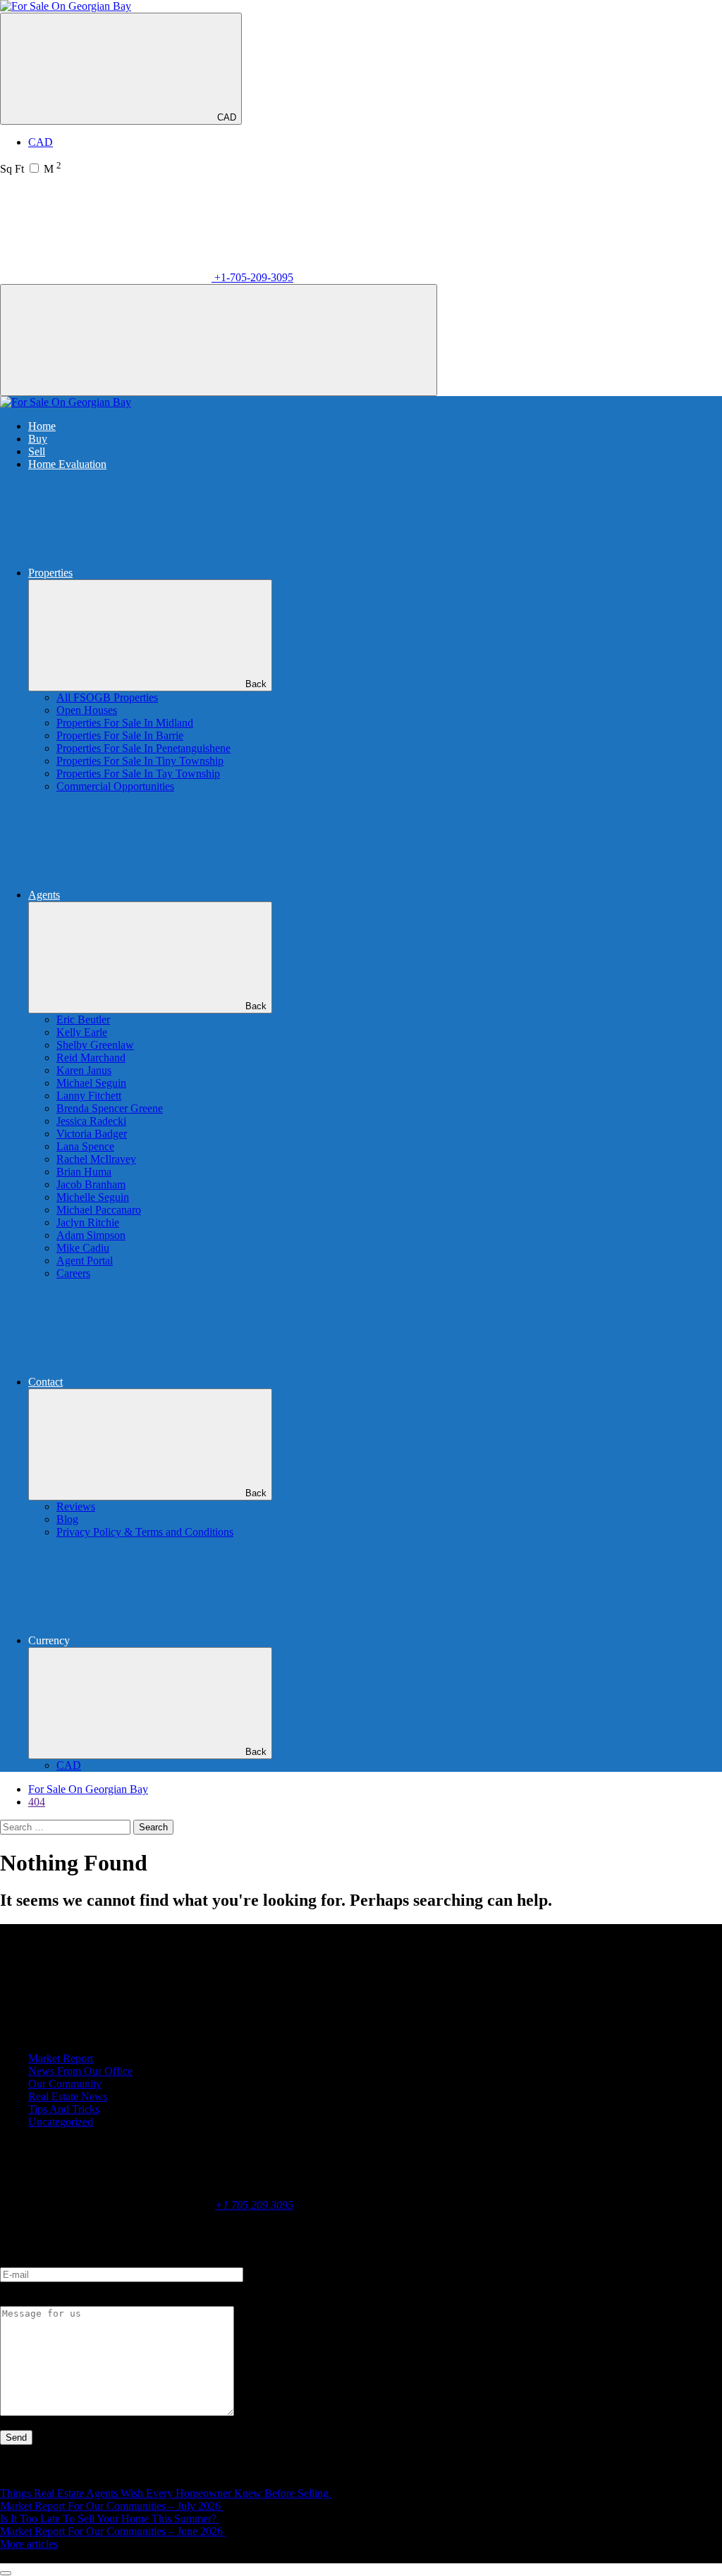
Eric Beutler (83, 1019)
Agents (44, 895)
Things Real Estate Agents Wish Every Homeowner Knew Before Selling (166, 2493)
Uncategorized (61, 2122)
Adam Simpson (91, 1235)
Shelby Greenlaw (95, 1045)
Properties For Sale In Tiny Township (140, 761)
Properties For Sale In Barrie (120, 735)
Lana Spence (85, 1146)
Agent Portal (85, 1261)
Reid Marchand (91, 1058)
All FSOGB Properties (107, 697)
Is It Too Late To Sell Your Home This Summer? (110, 2519)
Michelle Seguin (93, 1197)
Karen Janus (84, 1070)
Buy (38, 439)
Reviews (76, 1506)
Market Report (61, 2058)
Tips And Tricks (64, 2109)
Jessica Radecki (91, 1121)
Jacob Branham (91, 1184)
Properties (50, 573)
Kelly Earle (82, 1032)
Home (42, 426)
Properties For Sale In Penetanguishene (143, 748)
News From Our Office (80, 2071)
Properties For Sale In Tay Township (138, 774)
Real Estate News (68, 2096)
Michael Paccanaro (99, 1210)
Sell (37, 451)
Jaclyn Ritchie (88, 1222)
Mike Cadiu (83, 1248)
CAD (227, 117)
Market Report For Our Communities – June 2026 (113, 2531)
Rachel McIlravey (96, 1159)
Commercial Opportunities (115, 786)
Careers (73, 1273)
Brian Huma (84, 1172)
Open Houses (87, 710)
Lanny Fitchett (89, 1096)
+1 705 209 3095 (254, 2205)
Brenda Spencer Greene (110, 1108)
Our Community (65, 2084)
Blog (67, 1519)
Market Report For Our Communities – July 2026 (112, 2506)
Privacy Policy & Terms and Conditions (145, 1532)
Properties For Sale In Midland (125, 723)
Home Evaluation (67, 464)
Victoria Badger (92, 1134)
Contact (45, 1382)
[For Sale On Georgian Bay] (66, 6)
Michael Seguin (91, 1083)
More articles (29, 2544)
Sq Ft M (31, 169)
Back (256, 684)
